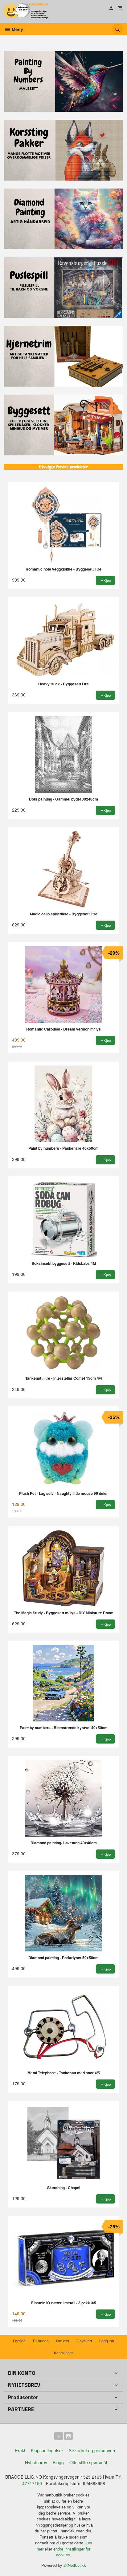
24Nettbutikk (75, 2565)
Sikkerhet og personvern (93, 2450)
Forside (19, 2341)
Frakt (20, 2450)
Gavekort (84, 2341)
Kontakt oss (64, 2353)
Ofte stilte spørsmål (88, 2462)
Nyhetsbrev (36, 2462)
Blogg (58, 2462)
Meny (17, 29)
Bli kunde (41, 2341)
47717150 (32, 2483)
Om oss (63, 2341)
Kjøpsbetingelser (47, 2450)
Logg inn (107, 2341)
